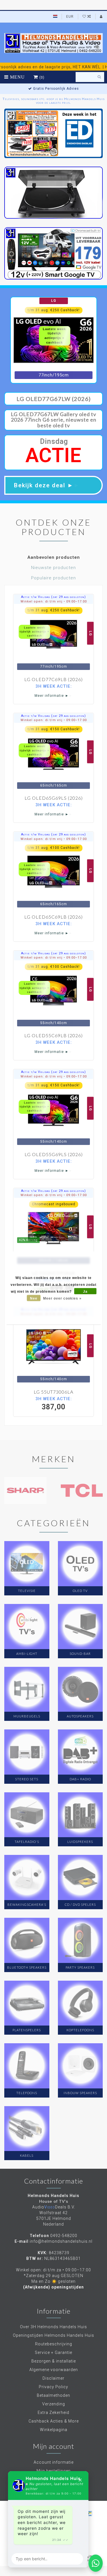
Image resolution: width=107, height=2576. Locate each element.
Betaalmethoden (53, 2395)
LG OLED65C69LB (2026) (53, 917)
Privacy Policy (53, 2387)
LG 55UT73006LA (53, 1392)
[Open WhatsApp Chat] (96, 2563)
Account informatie (54, 2462)
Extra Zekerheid (53, 2413)
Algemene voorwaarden (54, 2370)
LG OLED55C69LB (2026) (53, 1035)
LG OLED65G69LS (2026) (54, 798)
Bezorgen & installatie (54, 2361)
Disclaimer (53, 2378)
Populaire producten (53, 578)
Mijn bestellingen (54, 2471)
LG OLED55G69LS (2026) (54, 1154)
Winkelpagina (54, 2430)
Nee (34, 1298)
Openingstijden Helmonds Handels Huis (53, 2335)
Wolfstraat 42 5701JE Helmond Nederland (54, 2218)
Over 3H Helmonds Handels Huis (53, 2327)
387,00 (54, 1404)
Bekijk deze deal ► (47, 485)
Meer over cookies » (62, 1298)
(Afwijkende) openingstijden (53, 2287)
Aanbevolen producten (54, 557)
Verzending (54, 2404)
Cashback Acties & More (54, 2421)
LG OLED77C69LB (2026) (53, 679)
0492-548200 (64, 2236)
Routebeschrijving (54, 2344)
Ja (85, 1291)
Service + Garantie (53, 2352)
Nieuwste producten (53, 568)
